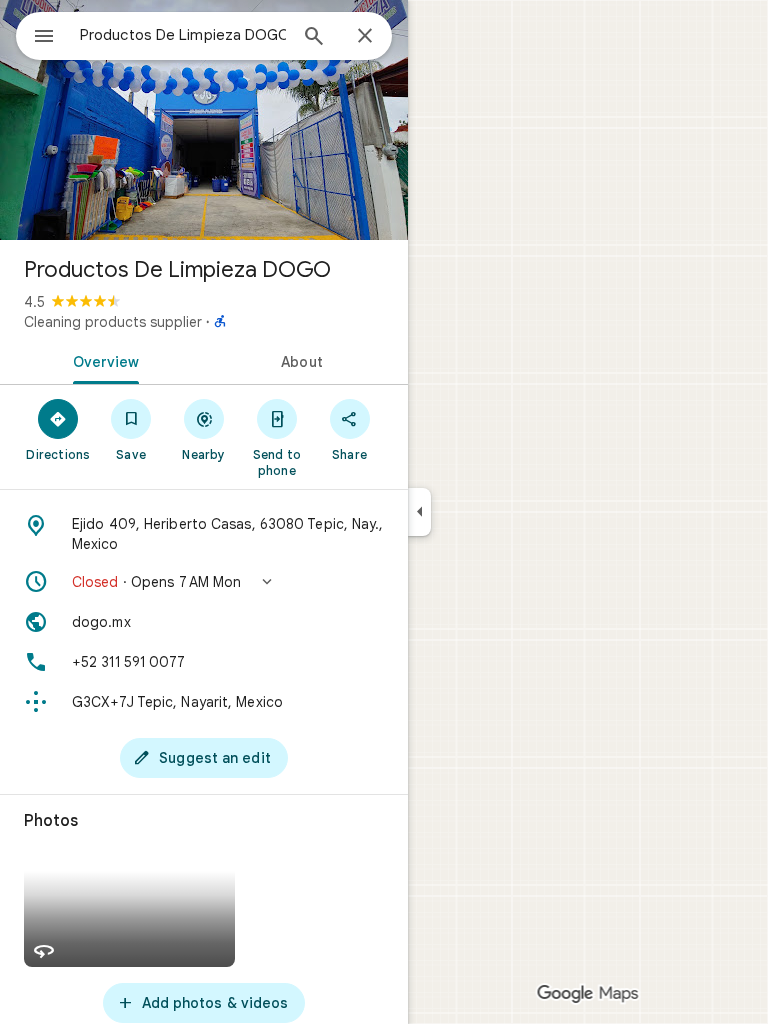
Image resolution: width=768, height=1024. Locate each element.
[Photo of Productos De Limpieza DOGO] (204, 120)
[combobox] (183, 35)
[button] (204, 582)
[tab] (102, 360)
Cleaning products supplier (113, 322)
